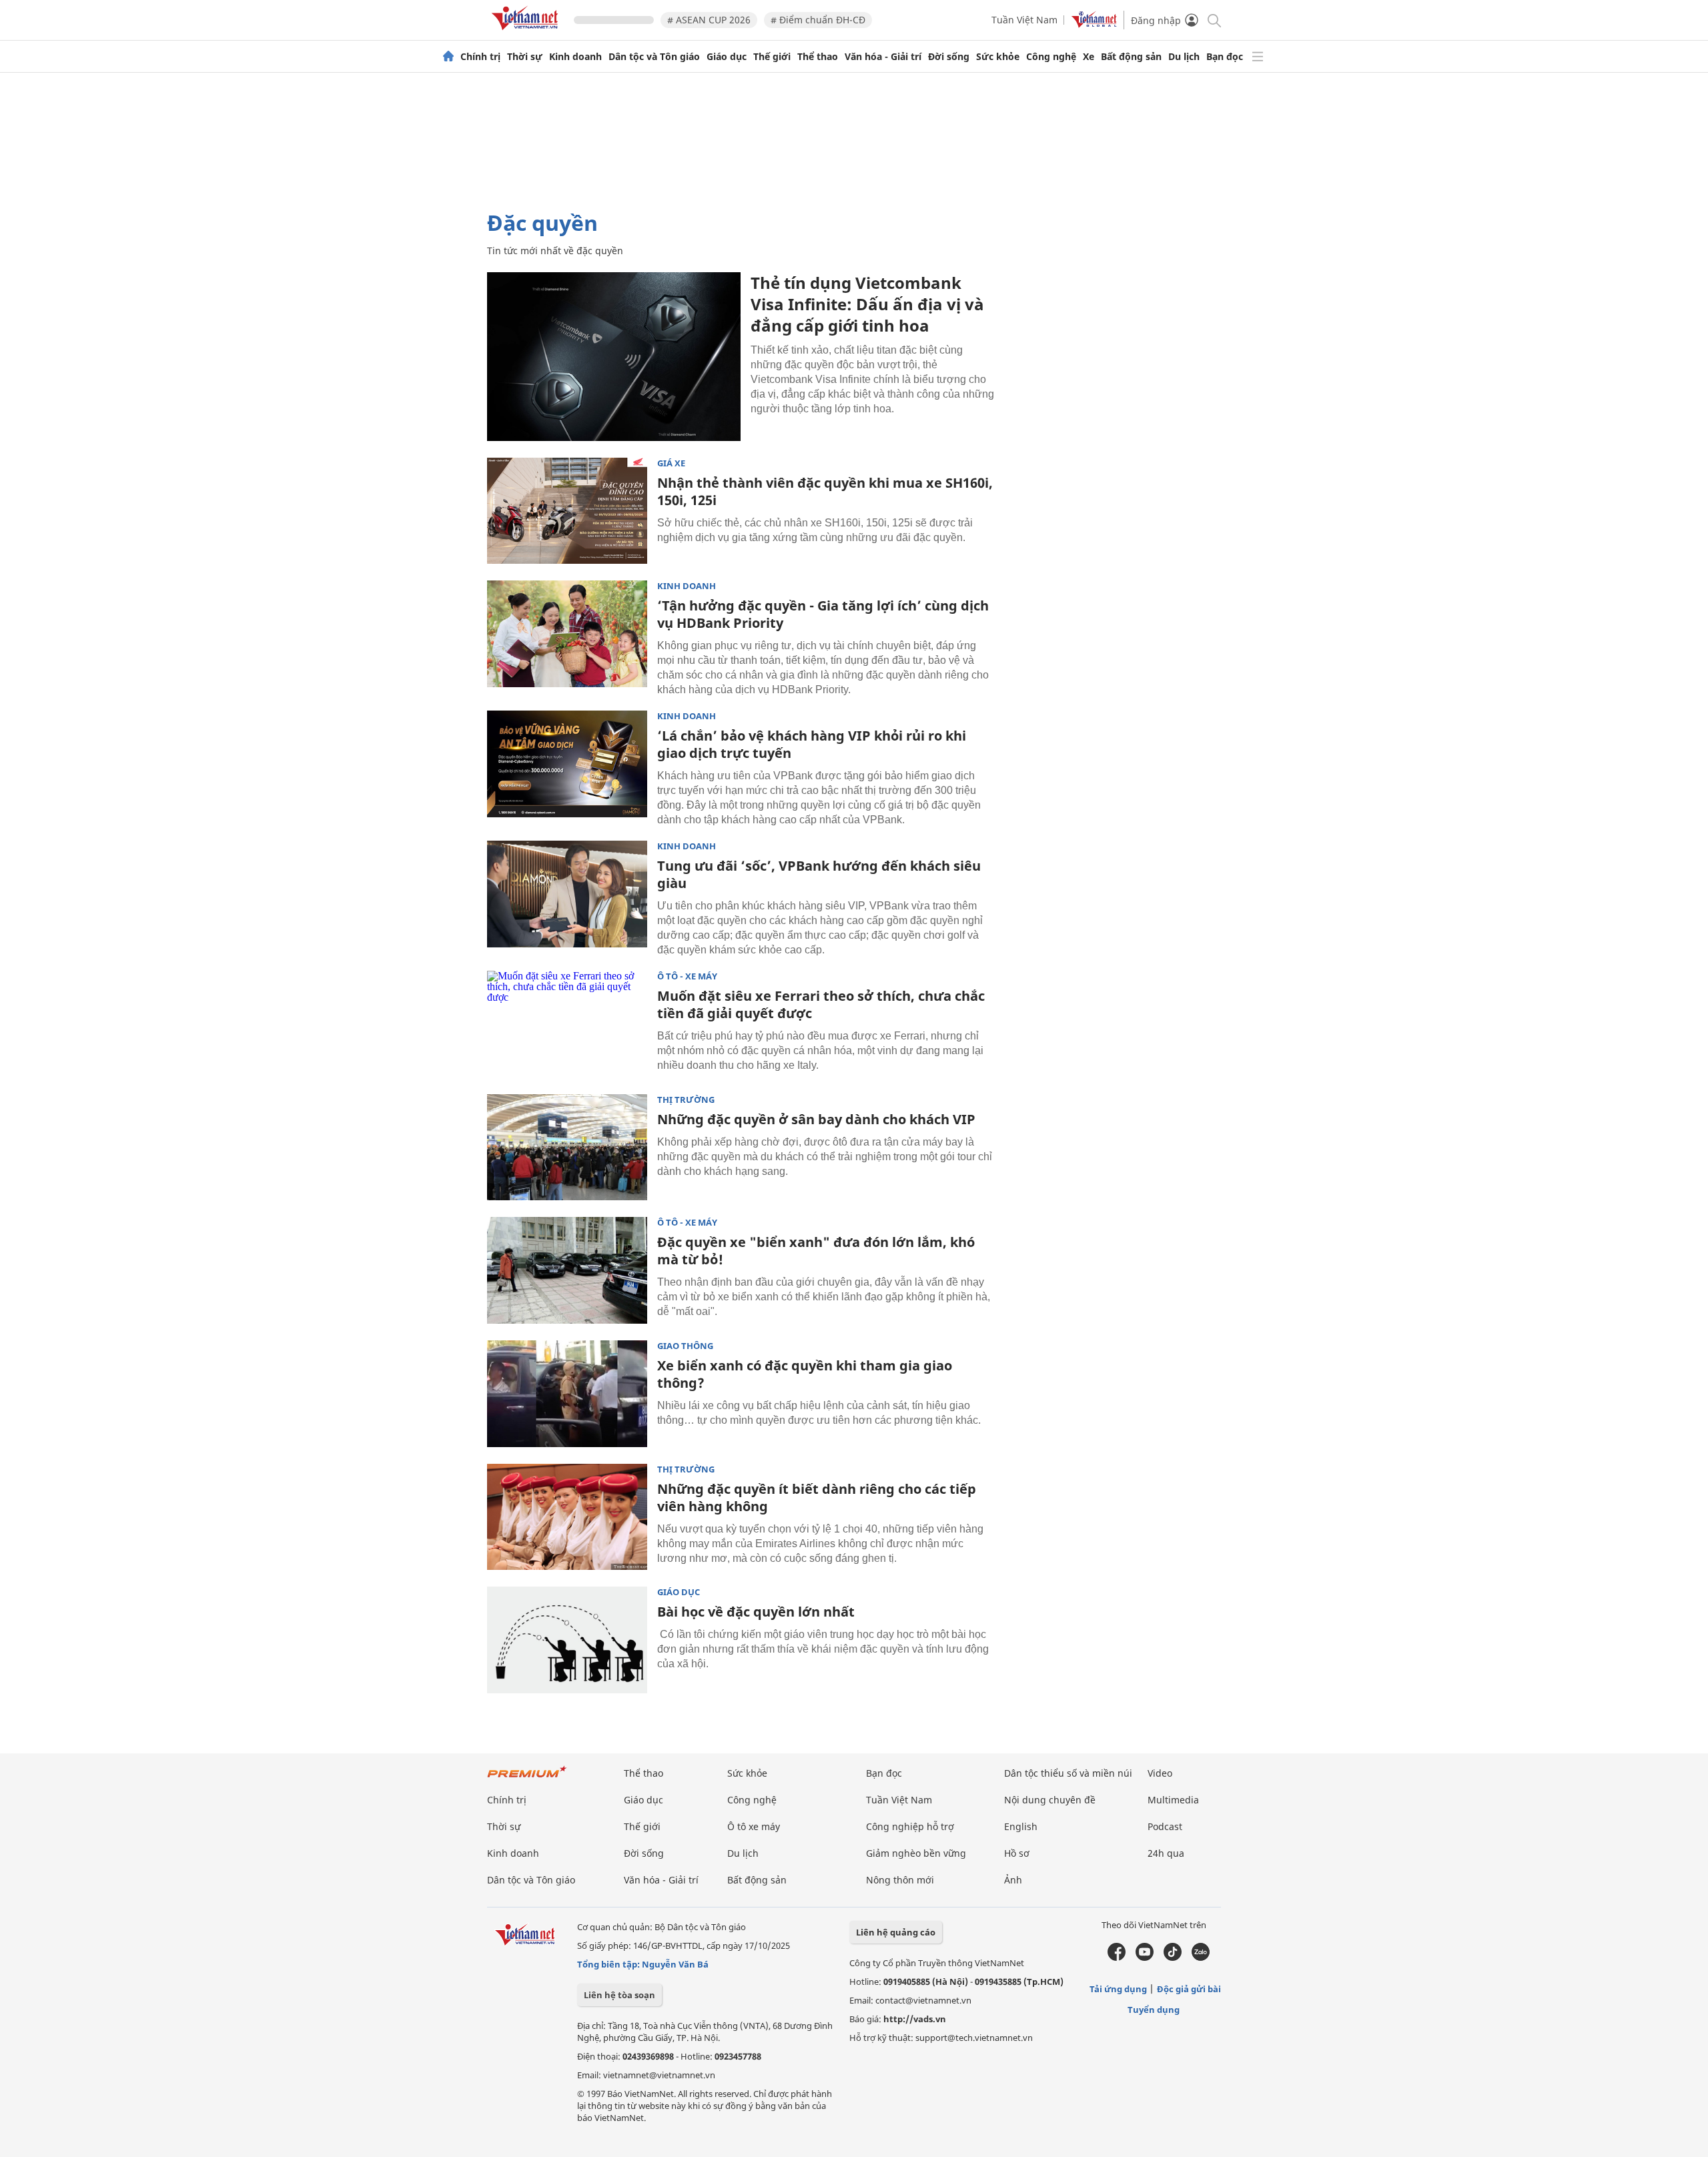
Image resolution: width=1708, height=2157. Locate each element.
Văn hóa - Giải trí (883, 57)
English (1021, 1826)
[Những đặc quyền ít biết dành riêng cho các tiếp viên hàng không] (567, 1517)
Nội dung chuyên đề (1050, 1800)
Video (1160, 1773)
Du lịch (1184, 57)
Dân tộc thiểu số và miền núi (1068, 1773)
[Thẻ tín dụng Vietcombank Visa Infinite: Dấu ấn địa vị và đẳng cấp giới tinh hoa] (614, 357)
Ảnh (1013, 1880)
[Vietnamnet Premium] (527, 1778)
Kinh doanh (575, 57)
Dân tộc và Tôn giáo (654, 57)
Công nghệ (1051, 57)
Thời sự (525, 57)
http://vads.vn (915, 2019)
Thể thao (818, 57)
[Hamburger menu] (1258, 57)
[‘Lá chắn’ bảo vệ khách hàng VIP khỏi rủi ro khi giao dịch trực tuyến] (567, 764)
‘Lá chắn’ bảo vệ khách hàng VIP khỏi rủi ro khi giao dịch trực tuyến (812, 744)
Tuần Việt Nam (1024, 20)
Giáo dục (727, 57)
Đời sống (949, 57)
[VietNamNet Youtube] (1145, 1958)
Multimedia (1173, 1800)
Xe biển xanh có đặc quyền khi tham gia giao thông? (805, 1374)
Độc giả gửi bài (1189, 1989)
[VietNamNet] (448, 57)
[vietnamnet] (527, 32)
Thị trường (686, 1100)
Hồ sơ (1017, 1853)
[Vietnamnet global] (1094, 24)
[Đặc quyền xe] (567, 1270)
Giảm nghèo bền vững (916, 1853)
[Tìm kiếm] (1213, 20)
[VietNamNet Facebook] (1117, 1958)
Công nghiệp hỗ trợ (910, 1826)
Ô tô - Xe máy (687, 976)
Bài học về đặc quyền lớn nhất (756, 1612)
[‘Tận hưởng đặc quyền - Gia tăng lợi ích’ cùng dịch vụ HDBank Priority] (567, 634)
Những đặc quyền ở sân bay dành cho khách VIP (816, 1119)
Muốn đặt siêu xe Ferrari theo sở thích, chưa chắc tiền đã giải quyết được (821, 1004)
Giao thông (685, 1346)
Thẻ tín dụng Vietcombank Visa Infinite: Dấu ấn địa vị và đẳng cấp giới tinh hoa (867, 304)
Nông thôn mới (900, 1880)
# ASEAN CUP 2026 (709, 20)
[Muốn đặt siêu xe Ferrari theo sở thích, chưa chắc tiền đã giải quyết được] (567, 1024)
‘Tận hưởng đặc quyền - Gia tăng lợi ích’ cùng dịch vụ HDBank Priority (823, 614)
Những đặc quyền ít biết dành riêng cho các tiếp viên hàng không (817, 1497)
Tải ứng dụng (1118, 1989)
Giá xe (671, 463)
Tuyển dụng (1154, 2010)
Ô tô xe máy (754, 1826)
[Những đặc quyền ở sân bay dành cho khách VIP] (567, 1148)
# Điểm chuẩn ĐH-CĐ (818, 20)
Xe (1089, 57)
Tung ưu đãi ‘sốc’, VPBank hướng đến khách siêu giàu (819, 874)
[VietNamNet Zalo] (1201, 1958)
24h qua (1166, 1853)
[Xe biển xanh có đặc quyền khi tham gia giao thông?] (567, 1394)
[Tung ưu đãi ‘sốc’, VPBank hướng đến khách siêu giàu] (567, 894)
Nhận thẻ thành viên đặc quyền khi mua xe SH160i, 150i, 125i (825, 491)
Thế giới (772, 57)
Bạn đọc (1225, 57)
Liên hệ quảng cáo (896, 1932)
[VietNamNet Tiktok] (1173, 1958)
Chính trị (480, 57)
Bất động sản (1131, 57)
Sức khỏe (998, 57)
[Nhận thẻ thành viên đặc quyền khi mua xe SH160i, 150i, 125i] (567, 511)
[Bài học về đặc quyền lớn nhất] (567, 1640)
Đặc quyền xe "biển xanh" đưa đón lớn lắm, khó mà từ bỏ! (816, 1251)
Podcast (1165, 1826)
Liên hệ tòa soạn (619, 1995)
